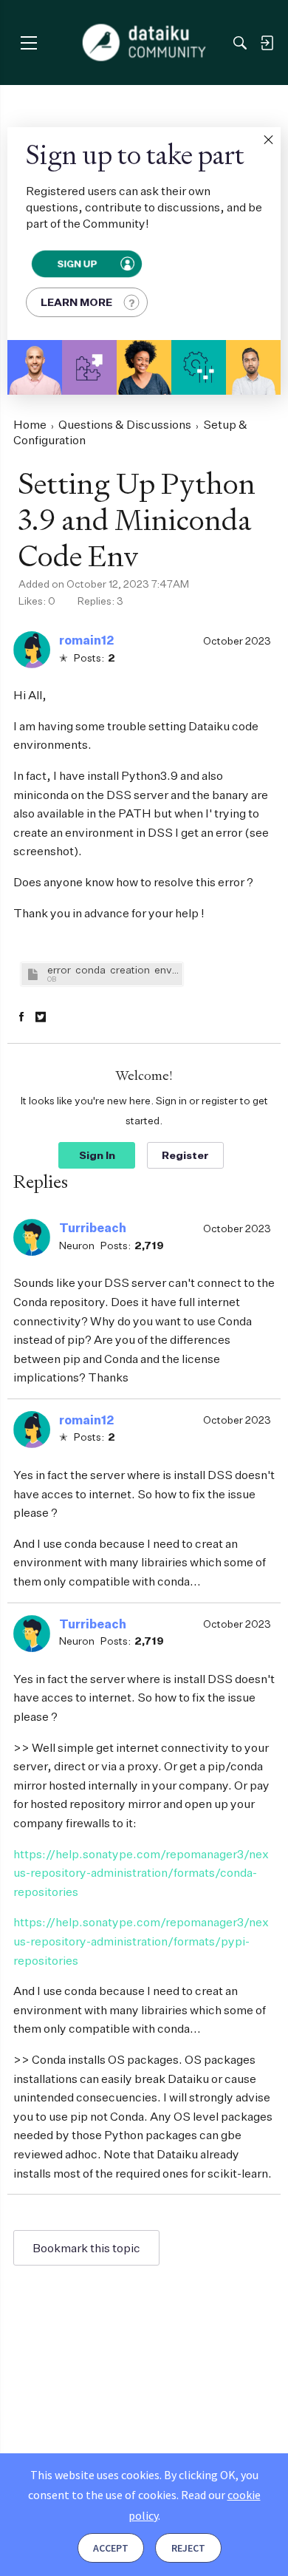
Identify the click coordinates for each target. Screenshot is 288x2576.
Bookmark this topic (86, 2248)
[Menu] (28, 43)
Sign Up (76, 263)
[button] (268, 140)
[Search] (240, 43)
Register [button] (185, 1155)
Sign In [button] (97, 1155)
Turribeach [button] (93, 1228)
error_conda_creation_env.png (113, 969)
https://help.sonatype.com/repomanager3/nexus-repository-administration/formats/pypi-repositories (141, 1941)
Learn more (76, 302)
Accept (111, 2548)
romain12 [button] (86, 640)
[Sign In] (267, 43)
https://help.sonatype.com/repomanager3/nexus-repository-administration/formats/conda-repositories (141, 1873)
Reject (188, 2548)
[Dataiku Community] (144, 43)
